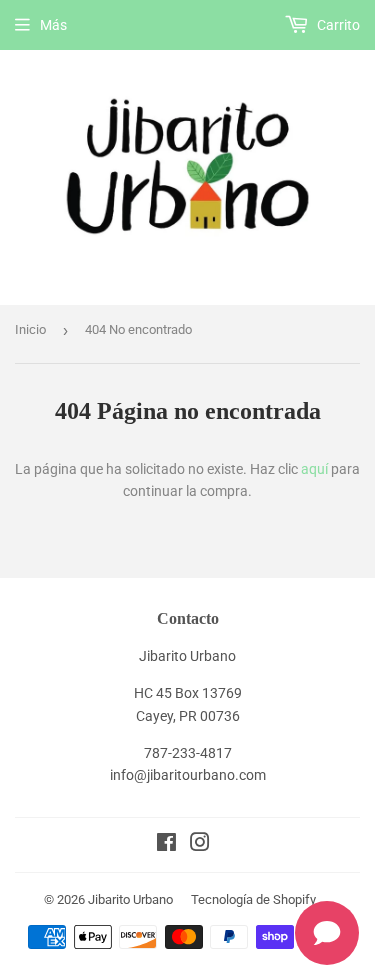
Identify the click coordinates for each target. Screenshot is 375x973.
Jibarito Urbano (130, 899)
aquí (314, 469)
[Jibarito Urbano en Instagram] (200, 845)
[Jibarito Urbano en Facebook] (166, 845)
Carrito (337, 25)
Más (53, 25)
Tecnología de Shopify (253, 899)
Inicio (30, 329)
